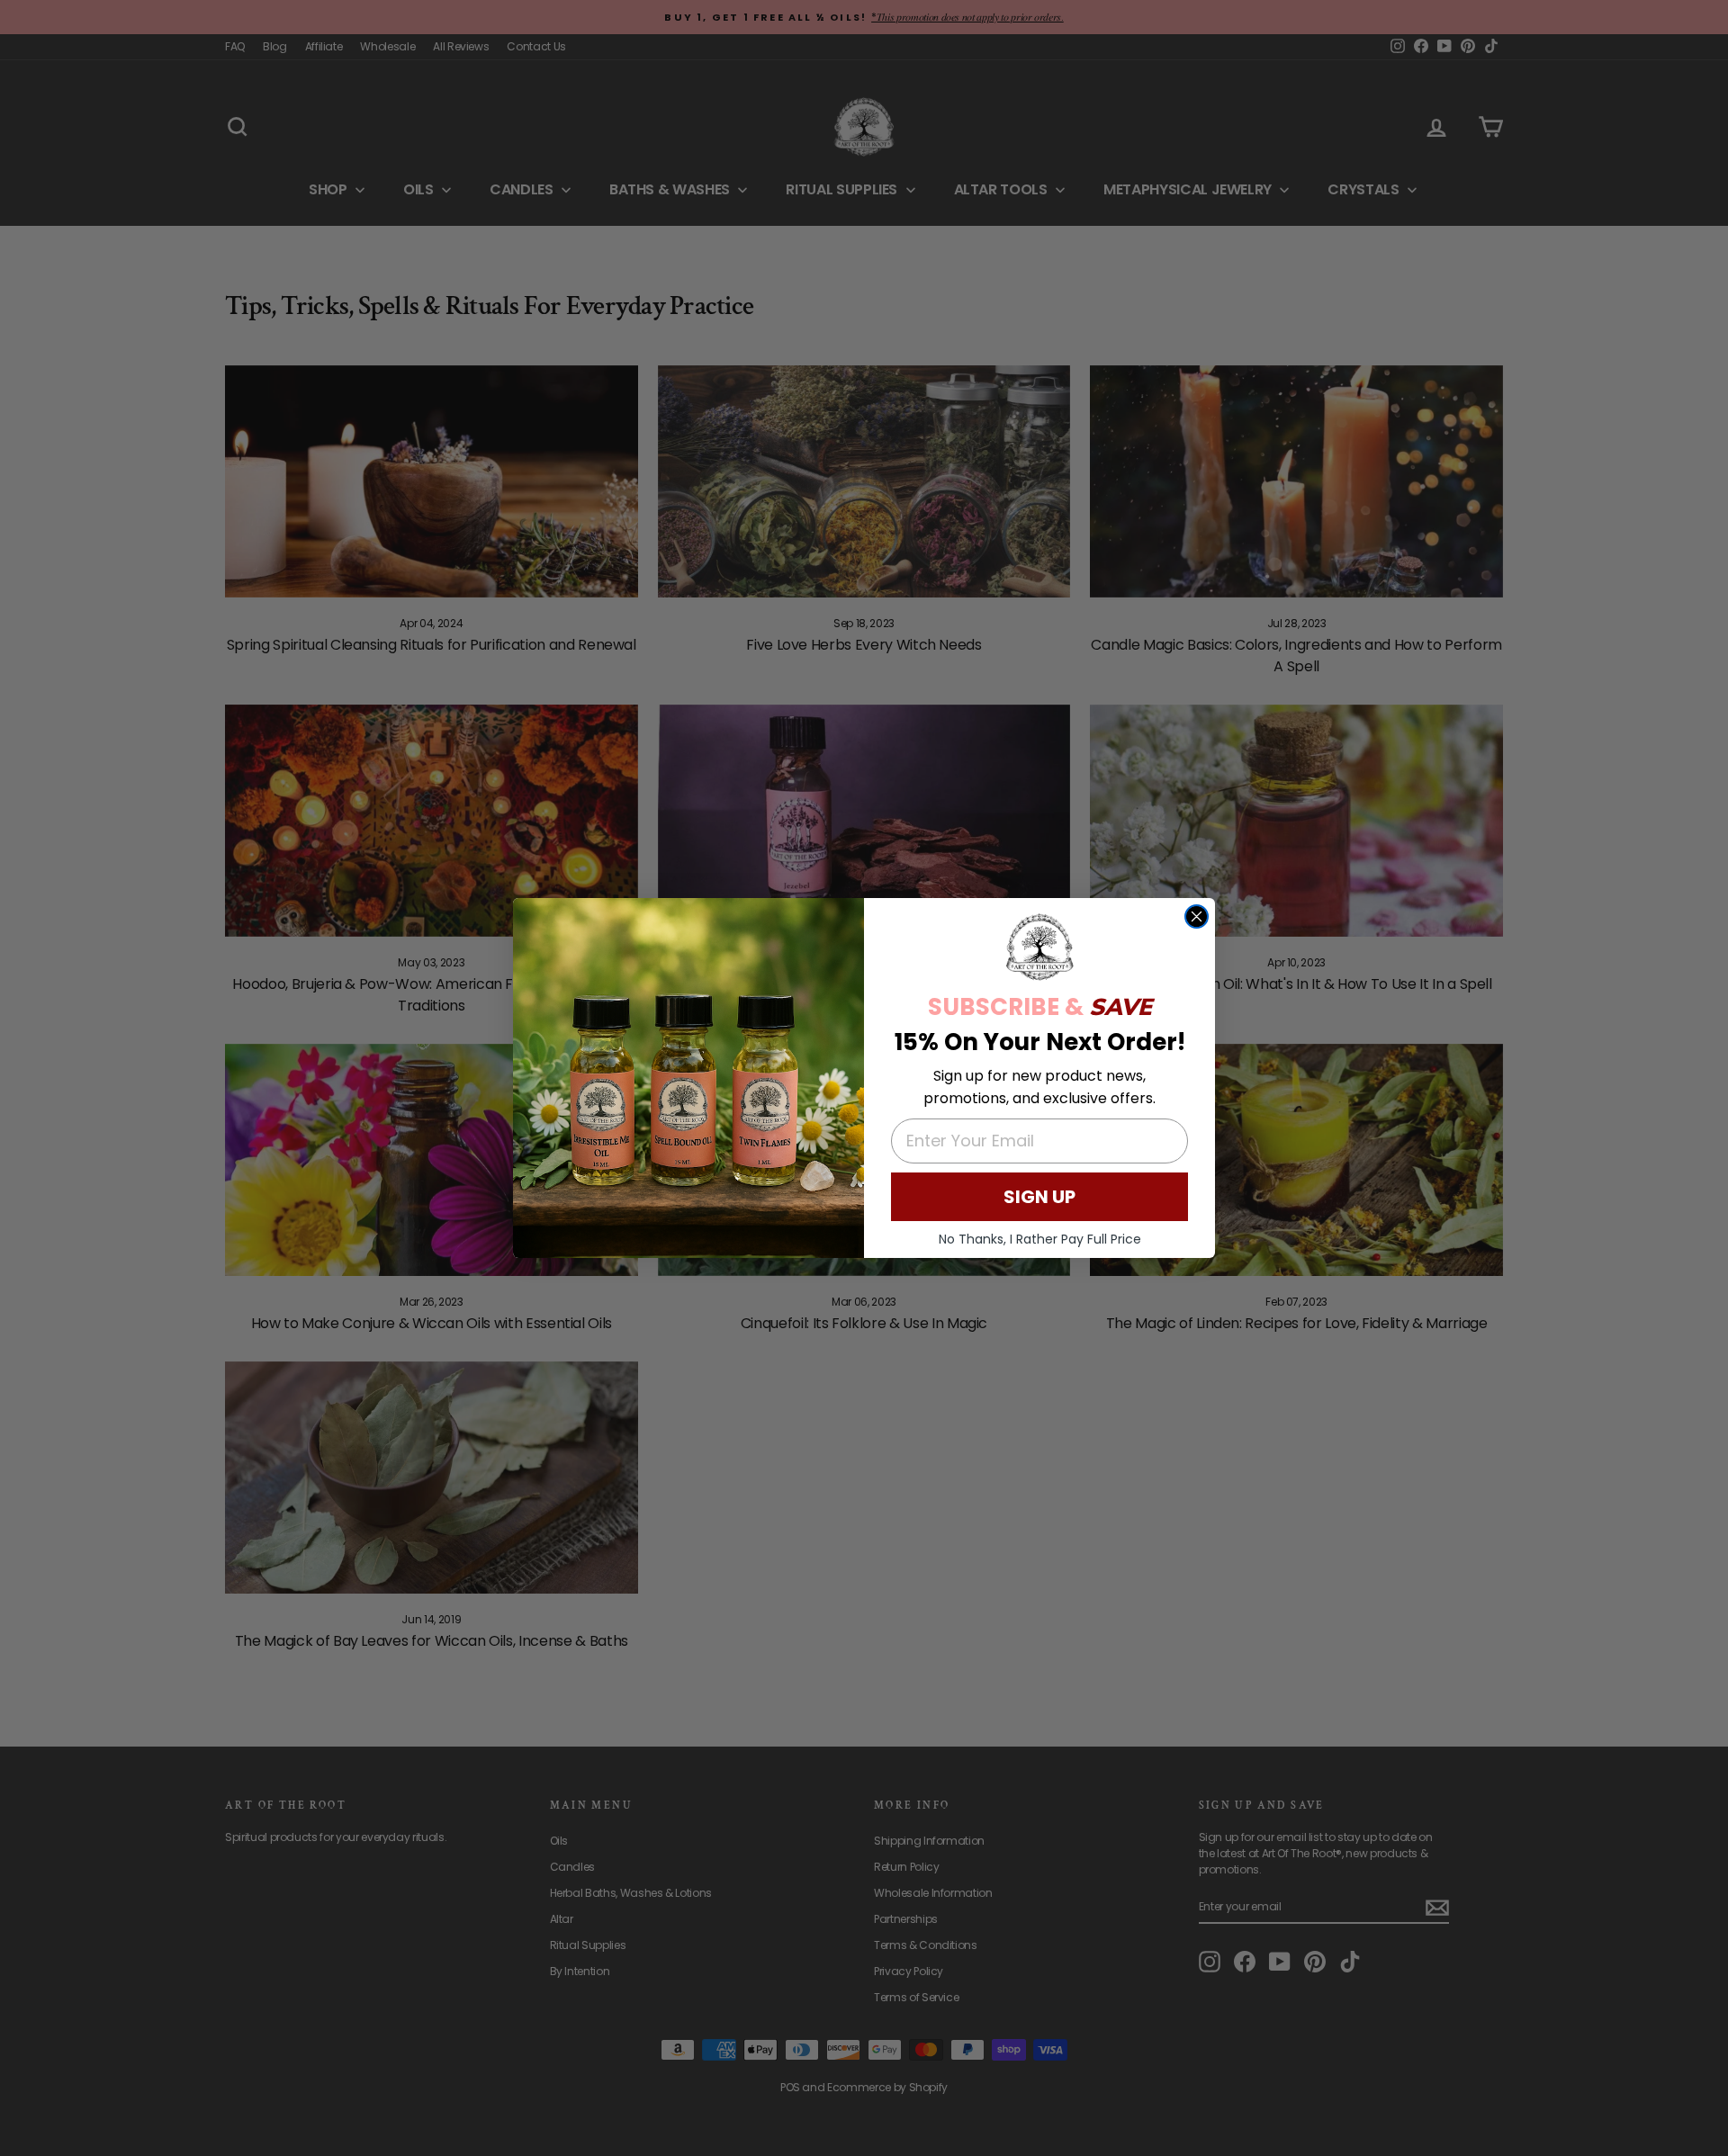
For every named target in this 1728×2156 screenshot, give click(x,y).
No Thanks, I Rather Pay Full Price (1040, 1239)
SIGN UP (1039, 1197)
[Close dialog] (1197, 916)
